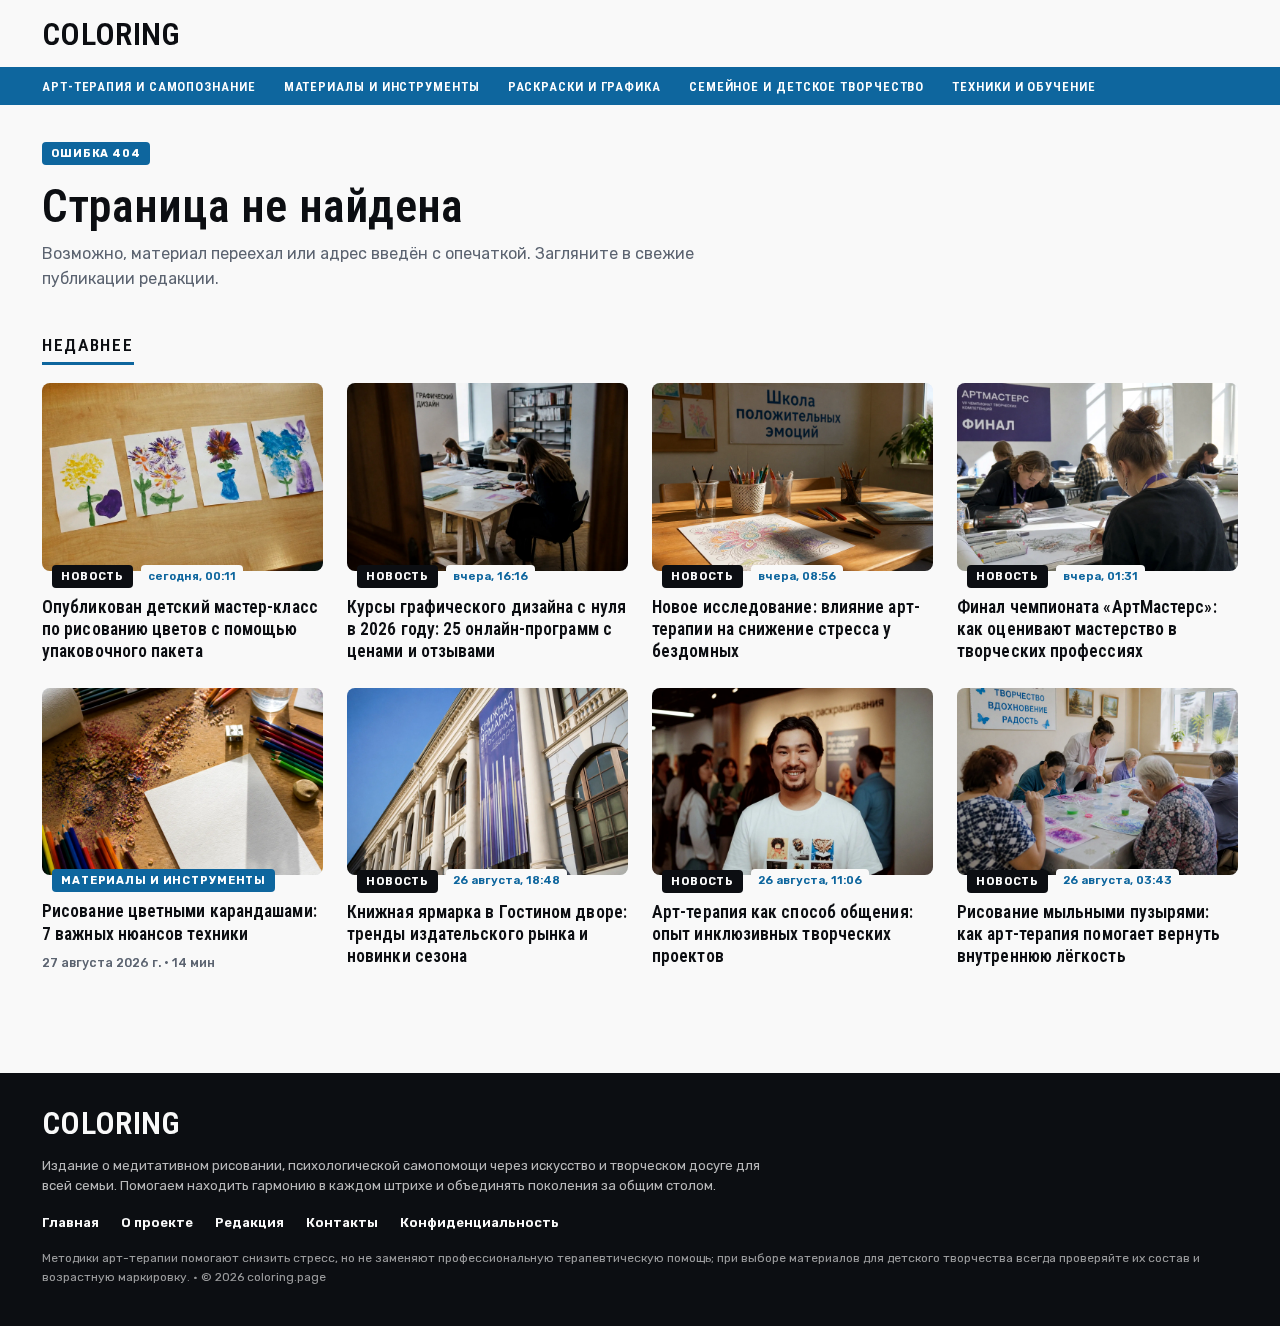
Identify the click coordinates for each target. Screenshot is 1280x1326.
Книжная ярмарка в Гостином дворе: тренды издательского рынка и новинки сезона (487, 934)
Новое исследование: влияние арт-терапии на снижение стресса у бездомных (786, 629)
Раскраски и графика (584, 86)
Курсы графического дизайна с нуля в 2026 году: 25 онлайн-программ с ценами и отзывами (486, 629)
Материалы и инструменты (382, 86)
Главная (70, 1222)
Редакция (249, 1222)
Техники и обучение (1023, 86)
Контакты (342, 1222)
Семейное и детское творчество (806, 86)
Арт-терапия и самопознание (149, 86)
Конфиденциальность (479, 1222)
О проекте (157, 1222)
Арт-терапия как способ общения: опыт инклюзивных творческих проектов (782, 934)
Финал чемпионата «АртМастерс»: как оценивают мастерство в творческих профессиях (1087, 629)
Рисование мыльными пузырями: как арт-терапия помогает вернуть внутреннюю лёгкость (1088, 934)
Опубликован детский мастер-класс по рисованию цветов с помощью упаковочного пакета (180, 629)
